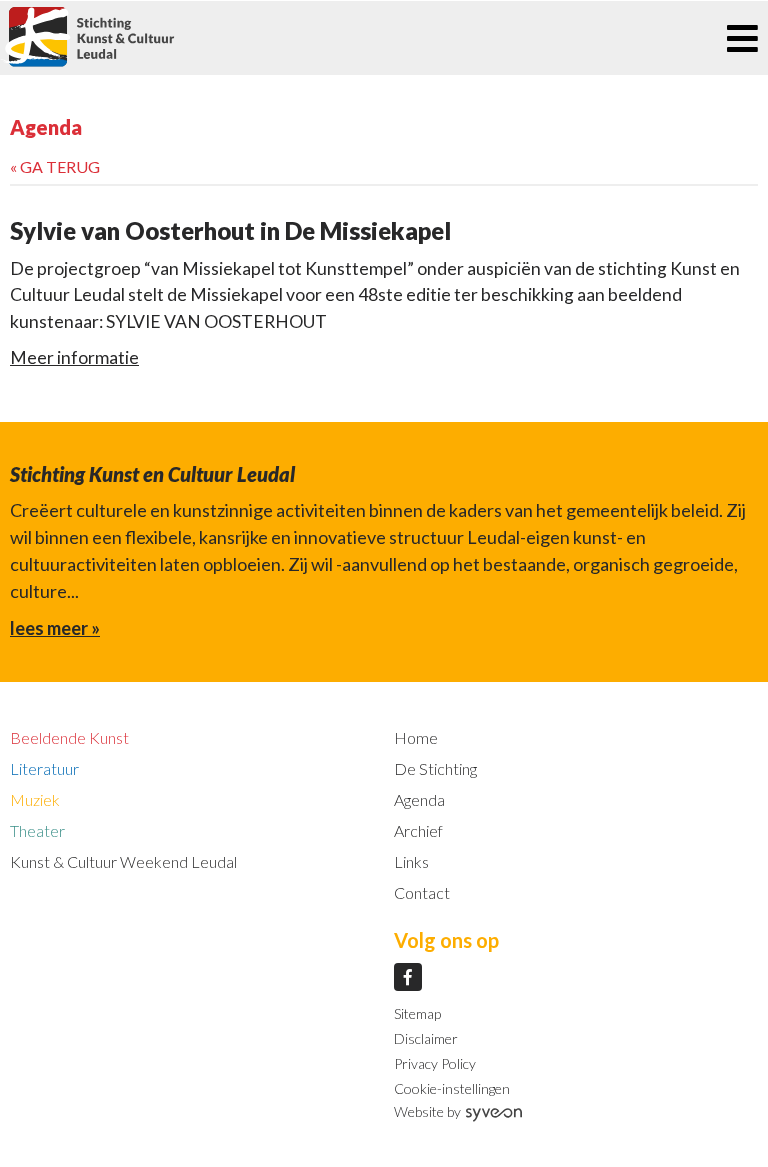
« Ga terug (55, 166)
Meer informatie (74, 357)
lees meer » (55, 628)
